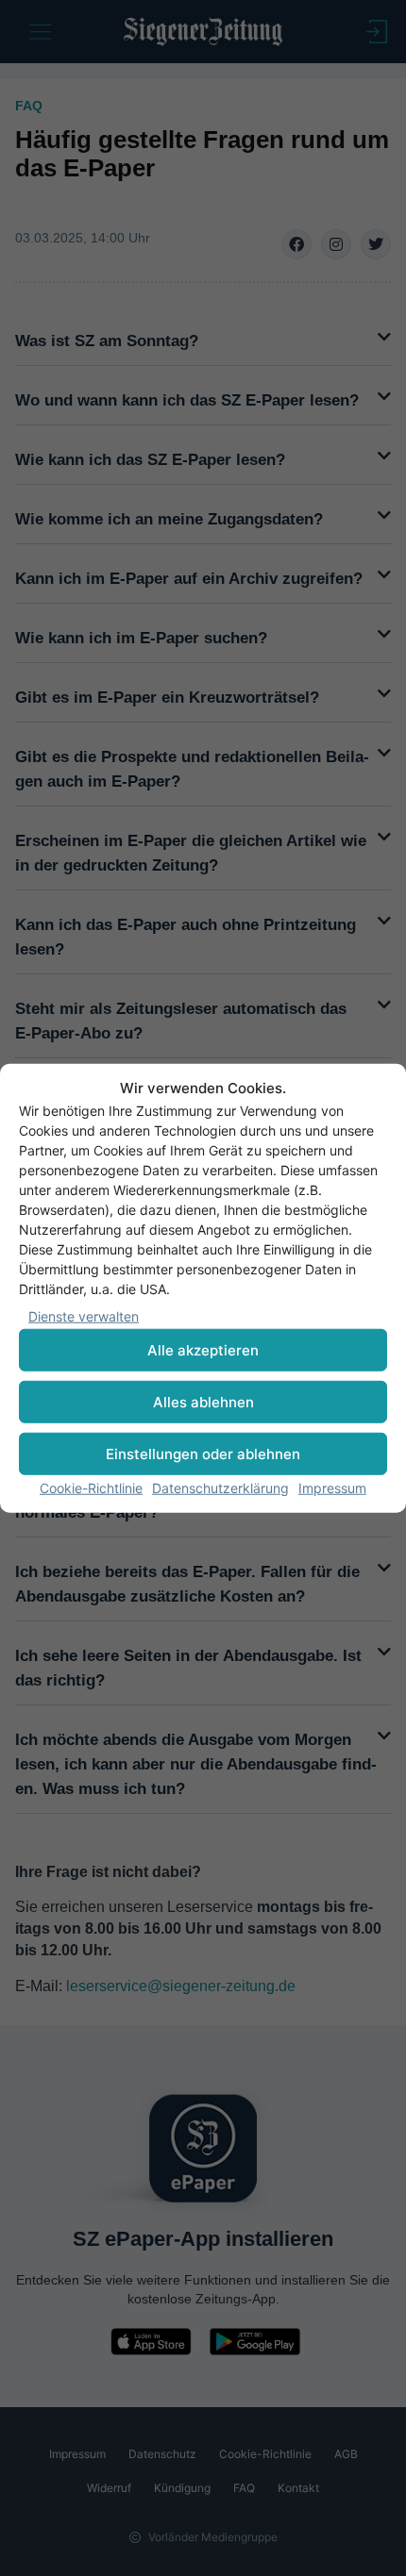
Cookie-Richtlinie (91, 1488)
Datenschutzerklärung (220, 1488)
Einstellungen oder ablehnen (203, 1453)
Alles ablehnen (203, 1401)
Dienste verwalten (84, 1316)
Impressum (332, 1488)
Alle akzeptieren (203, 1349)
